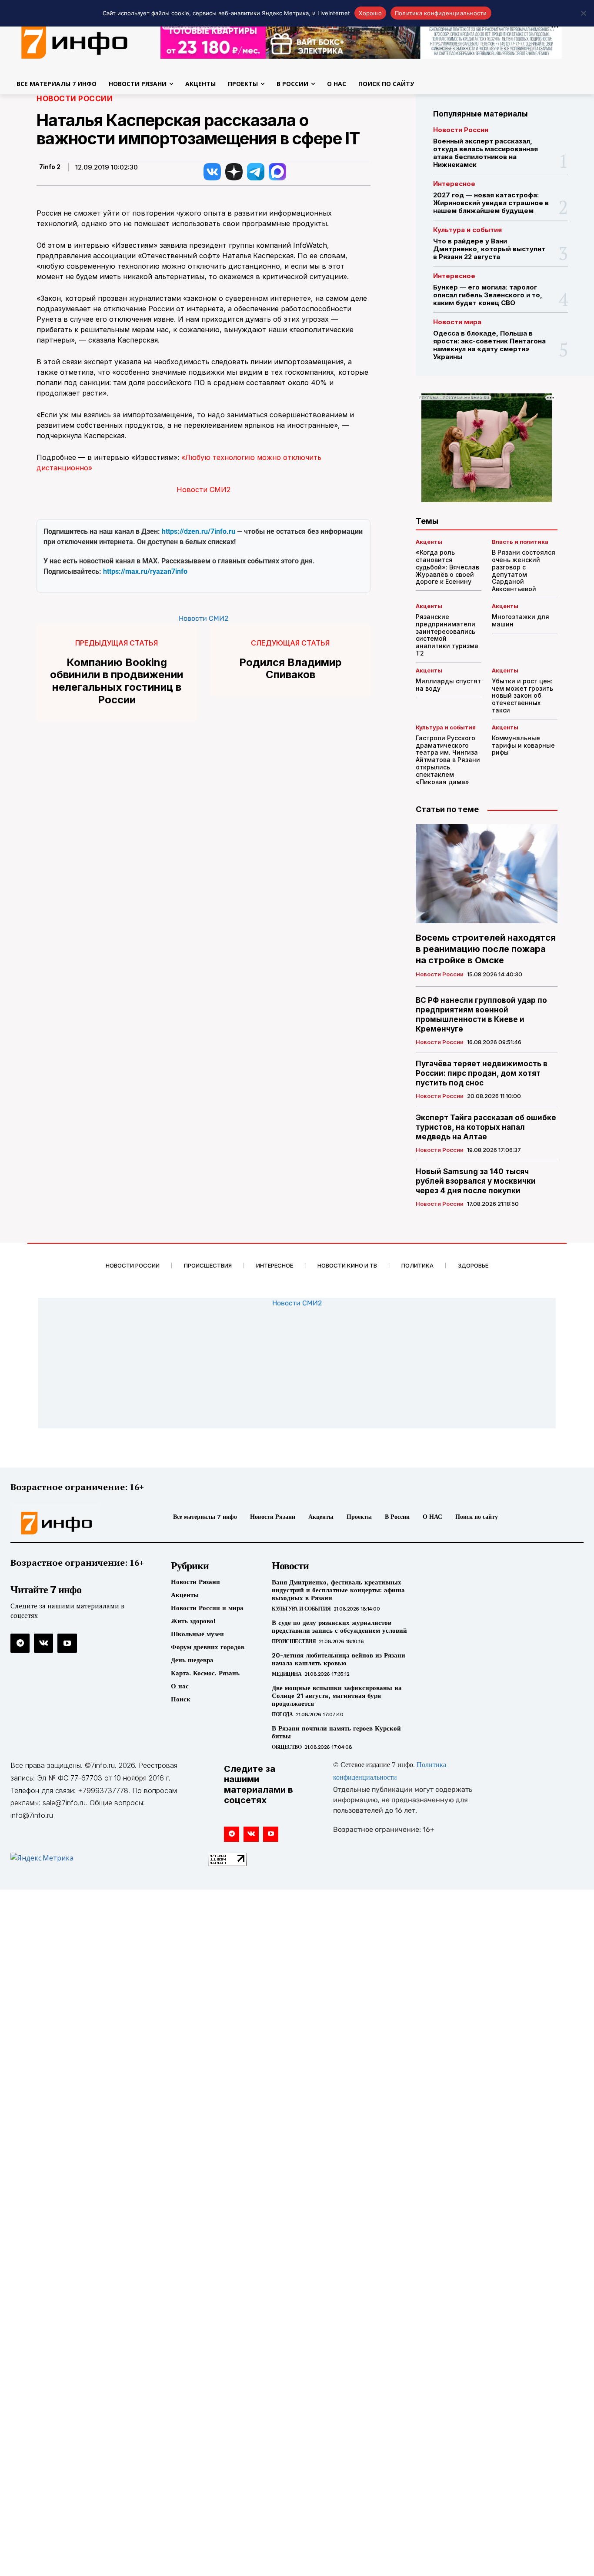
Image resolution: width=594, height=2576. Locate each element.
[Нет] (583, 13)
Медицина (287, 1674)
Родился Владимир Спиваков (290, 669)
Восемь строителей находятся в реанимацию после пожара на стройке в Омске (486, 949)
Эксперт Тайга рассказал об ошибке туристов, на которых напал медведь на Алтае (486, 1127)
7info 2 (50, 167)
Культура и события (467, 230)
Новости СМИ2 (204, 489)
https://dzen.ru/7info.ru (199, 531)
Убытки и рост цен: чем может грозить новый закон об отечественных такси (522, 696)
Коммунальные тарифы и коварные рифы (523, 745)
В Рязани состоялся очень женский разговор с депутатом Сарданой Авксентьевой (524, 571)
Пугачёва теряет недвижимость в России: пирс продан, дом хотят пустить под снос (482, 1073)
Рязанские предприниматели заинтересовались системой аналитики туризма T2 (447, 635)
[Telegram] (20, 1643)
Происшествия (294, 1641)
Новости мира (457, 322)
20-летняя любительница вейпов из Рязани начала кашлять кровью (339, 1659)
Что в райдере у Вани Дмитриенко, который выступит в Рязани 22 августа (489, 249)
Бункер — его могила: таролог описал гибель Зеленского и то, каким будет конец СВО (488, 295)
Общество (287, 1747)
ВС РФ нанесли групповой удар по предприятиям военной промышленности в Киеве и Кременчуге (481, 1015)
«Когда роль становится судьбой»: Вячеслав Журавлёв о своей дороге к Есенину (447, 567)
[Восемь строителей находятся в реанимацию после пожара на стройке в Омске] (487, 874)
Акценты (429, 542)
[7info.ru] (78, 1523)
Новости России (75, 99)
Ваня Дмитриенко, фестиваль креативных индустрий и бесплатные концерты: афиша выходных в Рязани (338, 1590)
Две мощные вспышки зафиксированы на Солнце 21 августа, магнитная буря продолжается (337, 1696)
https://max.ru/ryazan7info (145, 571)
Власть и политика (520, 542)
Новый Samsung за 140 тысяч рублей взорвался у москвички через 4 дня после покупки (476, 1181)
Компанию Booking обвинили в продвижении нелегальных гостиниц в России (117, 681)
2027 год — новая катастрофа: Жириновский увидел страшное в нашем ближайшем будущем (491, 203)
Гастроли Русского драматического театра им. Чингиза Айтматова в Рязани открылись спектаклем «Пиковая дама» (448, 760)
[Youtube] (67, 1643)
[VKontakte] (43, 1643)
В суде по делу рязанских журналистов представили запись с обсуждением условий (339, 1627)
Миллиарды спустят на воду (448, 685)
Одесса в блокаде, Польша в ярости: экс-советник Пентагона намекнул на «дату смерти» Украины (489, 345)
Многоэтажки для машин (521, 620)
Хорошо (370, 13)
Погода (282, 1714)
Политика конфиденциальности (441, 13)
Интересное (454, 184)
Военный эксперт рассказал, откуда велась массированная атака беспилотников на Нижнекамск (486, 153)
